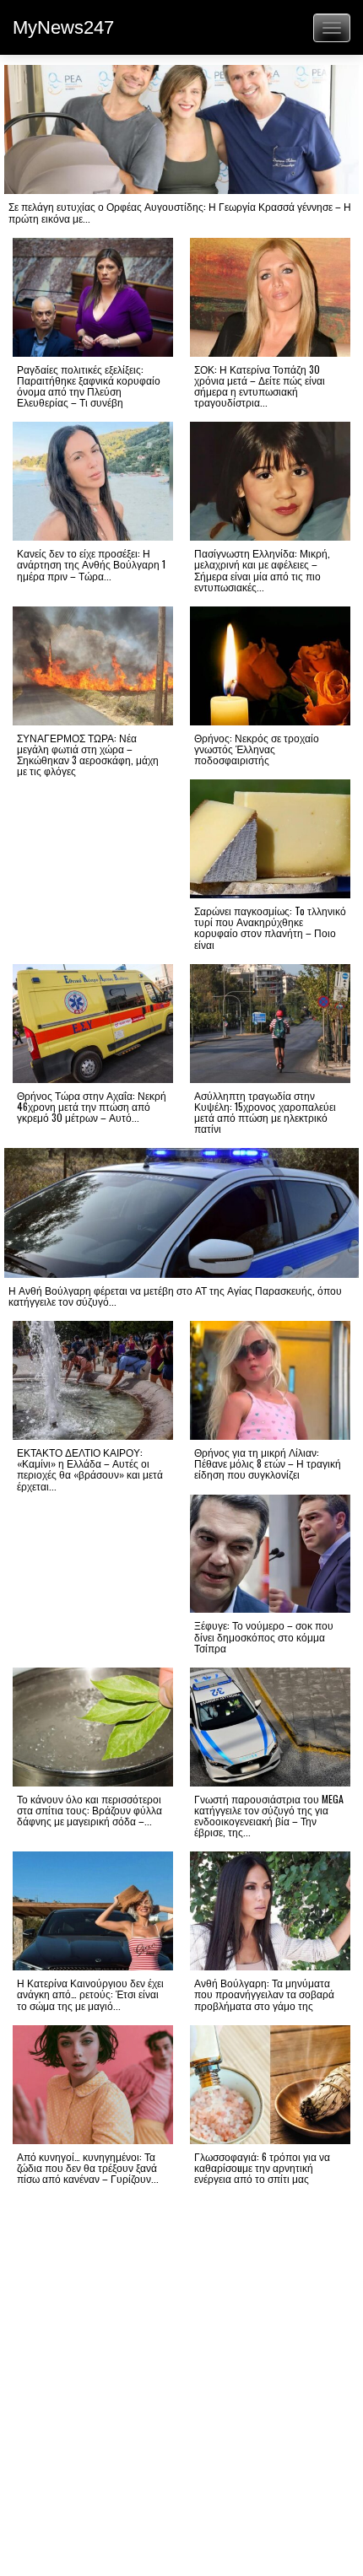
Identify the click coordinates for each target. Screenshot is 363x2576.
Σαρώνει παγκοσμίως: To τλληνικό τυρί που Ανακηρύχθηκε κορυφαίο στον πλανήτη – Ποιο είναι (270, 927)
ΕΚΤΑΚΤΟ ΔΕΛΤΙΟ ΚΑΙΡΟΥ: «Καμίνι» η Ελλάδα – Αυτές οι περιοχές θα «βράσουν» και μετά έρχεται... (90, 1469)
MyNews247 (63, 27)
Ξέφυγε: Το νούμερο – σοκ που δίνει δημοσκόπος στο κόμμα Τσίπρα (264, 1636)
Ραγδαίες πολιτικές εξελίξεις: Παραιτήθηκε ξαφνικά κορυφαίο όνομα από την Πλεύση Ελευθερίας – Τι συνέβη (89, 386)
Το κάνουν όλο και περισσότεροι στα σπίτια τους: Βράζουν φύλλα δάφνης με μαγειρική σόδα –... (89, 1810)
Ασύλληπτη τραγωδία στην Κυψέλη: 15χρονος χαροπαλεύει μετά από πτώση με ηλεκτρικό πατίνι (265, 1112)
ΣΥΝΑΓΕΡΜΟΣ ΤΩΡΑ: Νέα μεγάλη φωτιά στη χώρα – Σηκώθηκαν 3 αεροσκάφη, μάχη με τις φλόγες (88, 754)
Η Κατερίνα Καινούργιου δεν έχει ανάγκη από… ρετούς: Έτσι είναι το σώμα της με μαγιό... (90, 1994)
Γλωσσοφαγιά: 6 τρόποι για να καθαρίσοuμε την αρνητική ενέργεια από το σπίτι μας (262, 2167)
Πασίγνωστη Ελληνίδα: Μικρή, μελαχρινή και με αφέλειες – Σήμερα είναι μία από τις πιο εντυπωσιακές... (262, 570)
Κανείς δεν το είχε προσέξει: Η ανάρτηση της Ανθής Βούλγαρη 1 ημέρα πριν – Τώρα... (91, 564)
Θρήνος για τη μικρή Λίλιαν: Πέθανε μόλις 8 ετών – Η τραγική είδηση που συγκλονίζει (268, 1463)
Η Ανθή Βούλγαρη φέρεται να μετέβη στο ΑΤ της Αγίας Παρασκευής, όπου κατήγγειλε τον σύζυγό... (175, 1296)
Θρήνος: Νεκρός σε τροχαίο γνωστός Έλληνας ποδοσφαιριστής (257, 749)
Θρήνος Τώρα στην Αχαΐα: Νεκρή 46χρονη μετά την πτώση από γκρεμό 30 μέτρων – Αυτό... (92, 1106)
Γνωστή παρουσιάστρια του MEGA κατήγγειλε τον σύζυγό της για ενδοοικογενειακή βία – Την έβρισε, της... (269, 1816)
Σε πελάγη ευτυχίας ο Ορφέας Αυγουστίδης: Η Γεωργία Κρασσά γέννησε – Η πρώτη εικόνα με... (180, 212)
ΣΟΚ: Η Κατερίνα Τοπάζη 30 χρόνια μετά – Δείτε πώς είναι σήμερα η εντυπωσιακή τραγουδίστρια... (260, 386)
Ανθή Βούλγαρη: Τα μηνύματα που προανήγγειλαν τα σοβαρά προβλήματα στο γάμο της (264, 1994)
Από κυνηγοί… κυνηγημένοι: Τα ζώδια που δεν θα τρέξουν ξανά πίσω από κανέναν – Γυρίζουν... (88, 2167)
